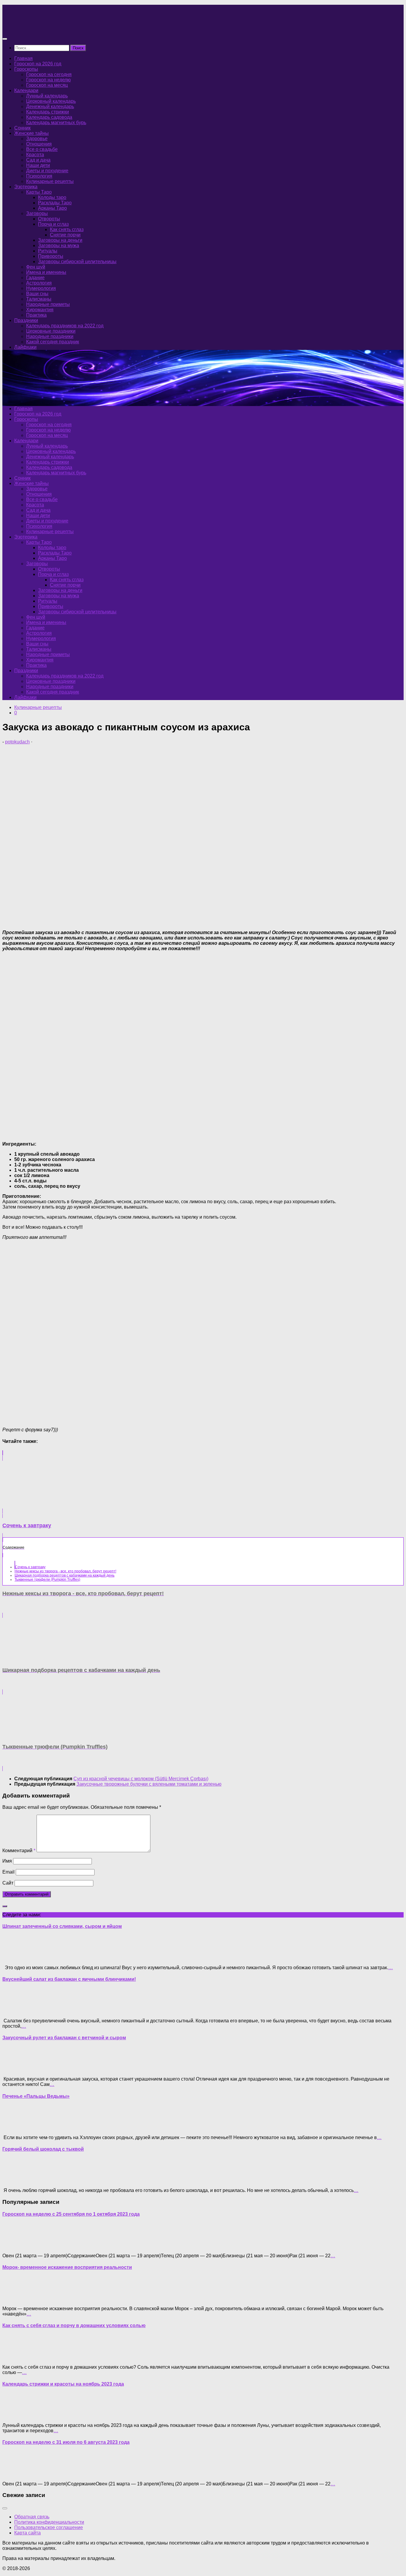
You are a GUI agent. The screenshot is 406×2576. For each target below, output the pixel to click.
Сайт (8, 1883)
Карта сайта (27, 2533)
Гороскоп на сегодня (49, 74)
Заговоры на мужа (59, 245)
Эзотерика (26, 187)
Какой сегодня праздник (53, 342)
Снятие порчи (65, 235)
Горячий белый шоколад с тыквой (43, 2149)
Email (8, 1872)
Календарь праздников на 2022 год (65, 326)
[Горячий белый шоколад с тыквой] (14, 2180)
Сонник (22, 128)
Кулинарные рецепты (50, 181)
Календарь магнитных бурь (56, 123)
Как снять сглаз (67, 229)
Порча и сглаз (53, 224)
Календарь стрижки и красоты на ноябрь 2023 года (63, 2384)
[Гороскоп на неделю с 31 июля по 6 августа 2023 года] (14, 2474)
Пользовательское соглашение (49, 2527)
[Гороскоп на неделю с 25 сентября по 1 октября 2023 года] (14, 2246)
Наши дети (38, 165)
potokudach (17, 742)
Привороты (51, 256)
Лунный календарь (47, 96)
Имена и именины (46, 272)
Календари (26, 90)
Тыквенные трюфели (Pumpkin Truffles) (47, 1580)
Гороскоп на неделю (48, 80)
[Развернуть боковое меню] (5, 1906)
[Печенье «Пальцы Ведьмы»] (14, 2127)
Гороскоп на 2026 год (38, 64)
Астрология (39, 283)
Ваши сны (37, 294)
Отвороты (49, 219)
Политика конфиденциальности (49, 2522)
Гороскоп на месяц (47, 85)
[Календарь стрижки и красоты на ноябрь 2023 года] (14, 2415)
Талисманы (39, 299)
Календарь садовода (49, 117)
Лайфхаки (25, 347)
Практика (36, 315)
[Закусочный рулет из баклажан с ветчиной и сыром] (14, 2069)
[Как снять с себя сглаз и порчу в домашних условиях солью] (14, 2357)
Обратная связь (32, 2517)
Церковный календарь (51, 101)
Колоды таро (52, 197)
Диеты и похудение (47, 171)
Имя (7, 1861)
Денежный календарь (50, 106)
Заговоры (37, 213)
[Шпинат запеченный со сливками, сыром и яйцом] (14, 1957)
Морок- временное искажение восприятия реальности (67, 2267)
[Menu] (5, 39)
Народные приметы (48, 304)
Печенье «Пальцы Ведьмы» (36, 2096)
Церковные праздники (51, 331)
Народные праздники (50, 336)
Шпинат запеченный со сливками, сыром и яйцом (62, 1926)
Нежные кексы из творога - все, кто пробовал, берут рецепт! (65, 1571)
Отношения (39, 144)
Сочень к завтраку (30, 1567)
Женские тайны (32, 133)
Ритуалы (48, 251)
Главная (23, 58)
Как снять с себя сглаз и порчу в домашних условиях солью (74, 2325)
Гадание (35, 278)
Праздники (26, 320)
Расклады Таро (55, 203)
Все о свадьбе (42, 149)
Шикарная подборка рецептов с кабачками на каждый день (64, 1575)
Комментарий (19, 1851)
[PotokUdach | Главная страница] (66, 27)
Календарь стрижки (48, 112)
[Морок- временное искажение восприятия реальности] (14, 2298)
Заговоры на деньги (60, 240)
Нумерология (41, 288)
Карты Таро (39, 192)
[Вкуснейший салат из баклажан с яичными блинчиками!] (14, 2011)
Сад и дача (38, 160)
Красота (35, 155)
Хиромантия (40, 310)
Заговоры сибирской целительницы (77, 262)
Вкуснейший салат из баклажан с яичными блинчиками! (69, 1979)
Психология (39, 176)
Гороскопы (26, 69)
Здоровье (37, 139)
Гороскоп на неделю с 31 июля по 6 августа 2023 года (66, 2442)
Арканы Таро (52, 208)
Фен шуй (36, 267)
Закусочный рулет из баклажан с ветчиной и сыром (64, 2038)
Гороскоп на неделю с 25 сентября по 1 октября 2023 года (71, 2214)
